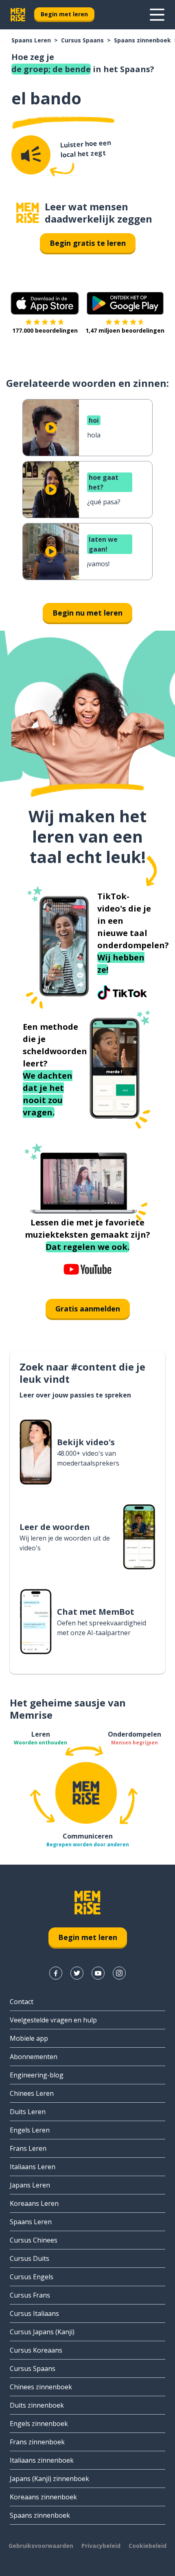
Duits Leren (28, 2112)
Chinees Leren (32, 2093)
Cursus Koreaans (36, 2350)
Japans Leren (30, 2185)
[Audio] (31, 155)
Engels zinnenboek (39, 2424)
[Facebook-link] (56, 1973)
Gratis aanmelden (88, 1309)
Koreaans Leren (34, 2203)
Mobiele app (29, 2038)
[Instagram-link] (119, 1973)
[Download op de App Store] (45, 303)
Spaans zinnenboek (142, 40)
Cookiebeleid (148, 2546)
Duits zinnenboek (37, 2405)
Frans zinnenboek (37, 2442)
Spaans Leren (31, 40)
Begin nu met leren (87, 613)
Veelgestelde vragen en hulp (53, 2020)
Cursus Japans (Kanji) (42, 2332)
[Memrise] (18, 15)
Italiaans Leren (33, 2167)
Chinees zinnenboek (41, 2387)
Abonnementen (34, 2057)
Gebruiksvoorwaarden (41, 2546)
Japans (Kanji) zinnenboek (49, 2479)
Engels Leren (30, 2130)
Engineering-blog (37, 2075)
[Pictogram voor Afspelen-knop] (51, 428)
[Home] (28, 213)
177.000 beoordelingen (45, 330)
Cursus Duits (30, 2258)
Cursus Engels (32, 2277)
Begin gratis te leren (88, 243)
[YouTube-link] (98, 1973)
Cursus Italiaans (34, 2313)
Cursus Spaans (82, 40)
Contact (22, 2002)
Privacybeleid (101, 2546)
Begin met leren (64, 14)
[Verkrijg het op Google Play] (125, 303)
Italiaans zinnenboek (42, 2460)
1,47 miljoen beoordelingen (125, 330)
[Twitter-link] (77, 1973)
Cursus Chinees (34, 2240)
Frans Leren (28, 2148)
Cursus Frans (30, 2295)
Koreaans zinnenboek (43, 2497)
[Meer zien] (157, 15)
